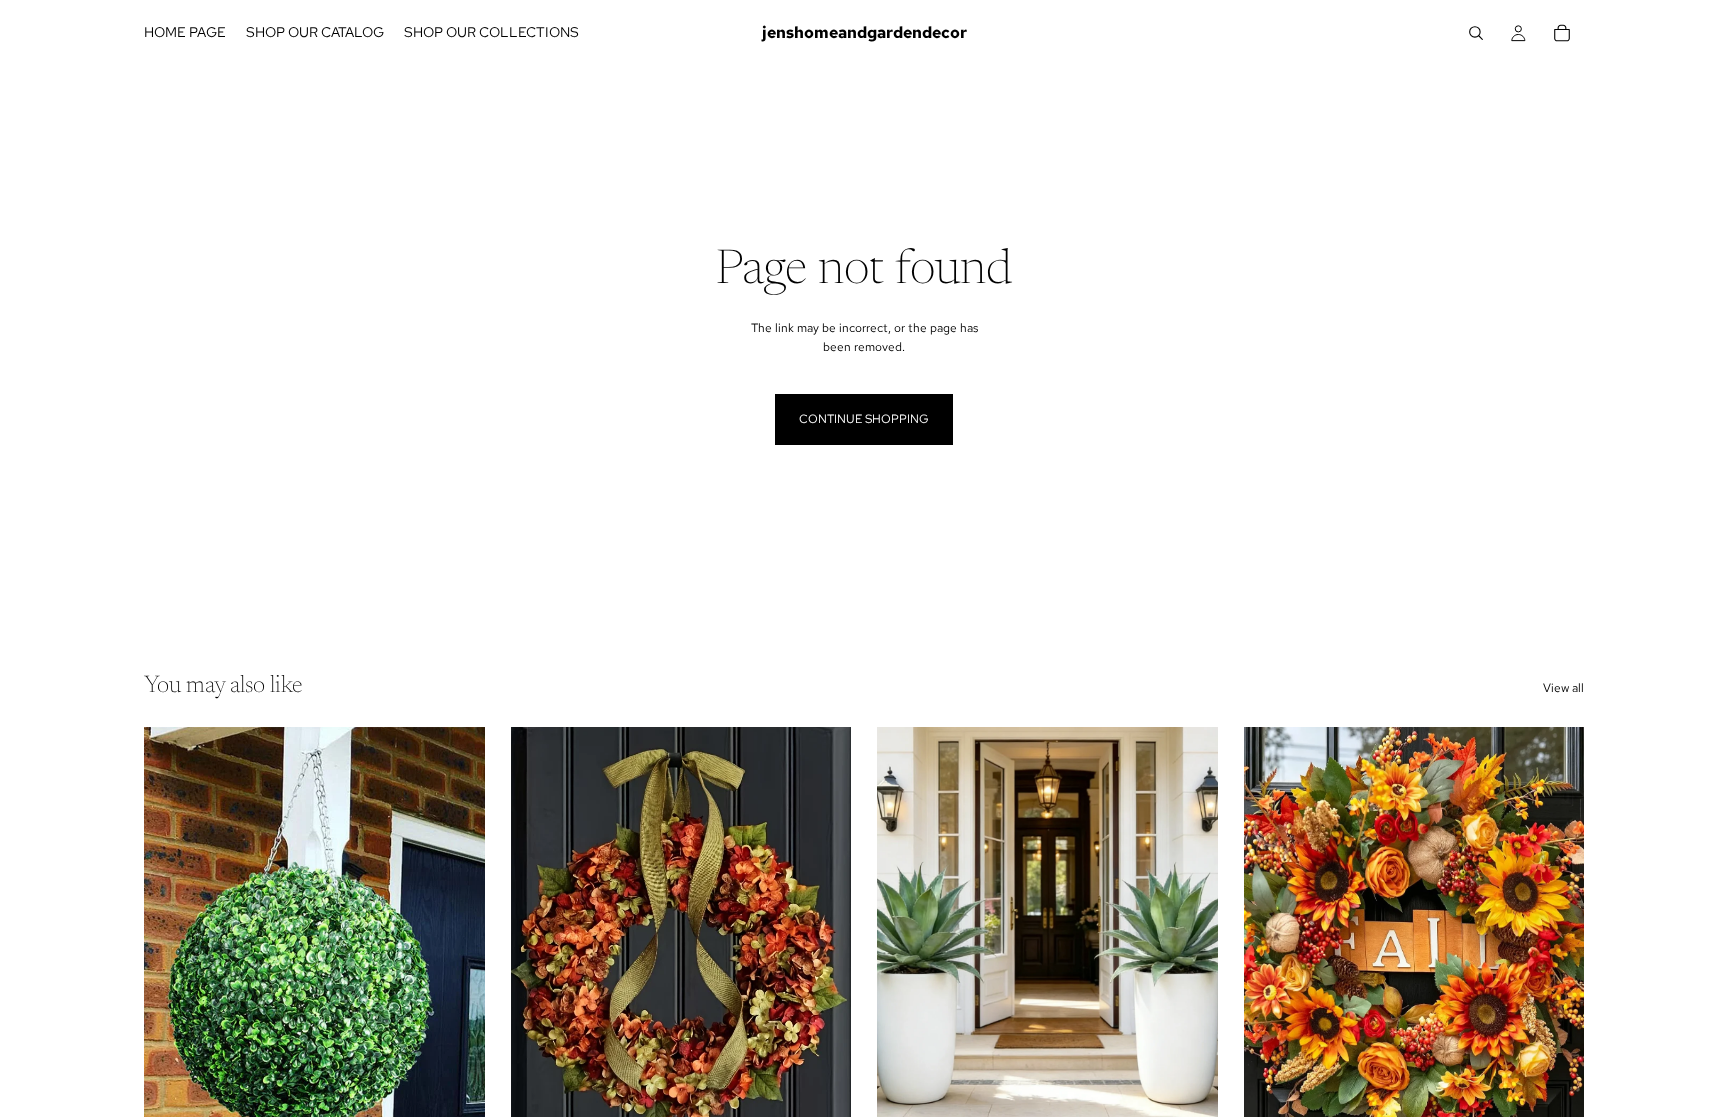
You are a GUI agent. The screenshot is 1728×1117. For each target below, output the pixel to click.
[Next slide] (455, 940)
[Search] (1476, 33)
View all (1563, 688)
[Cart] (1562, 33)
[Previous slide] (174, 940)
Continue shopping (864, 419)
